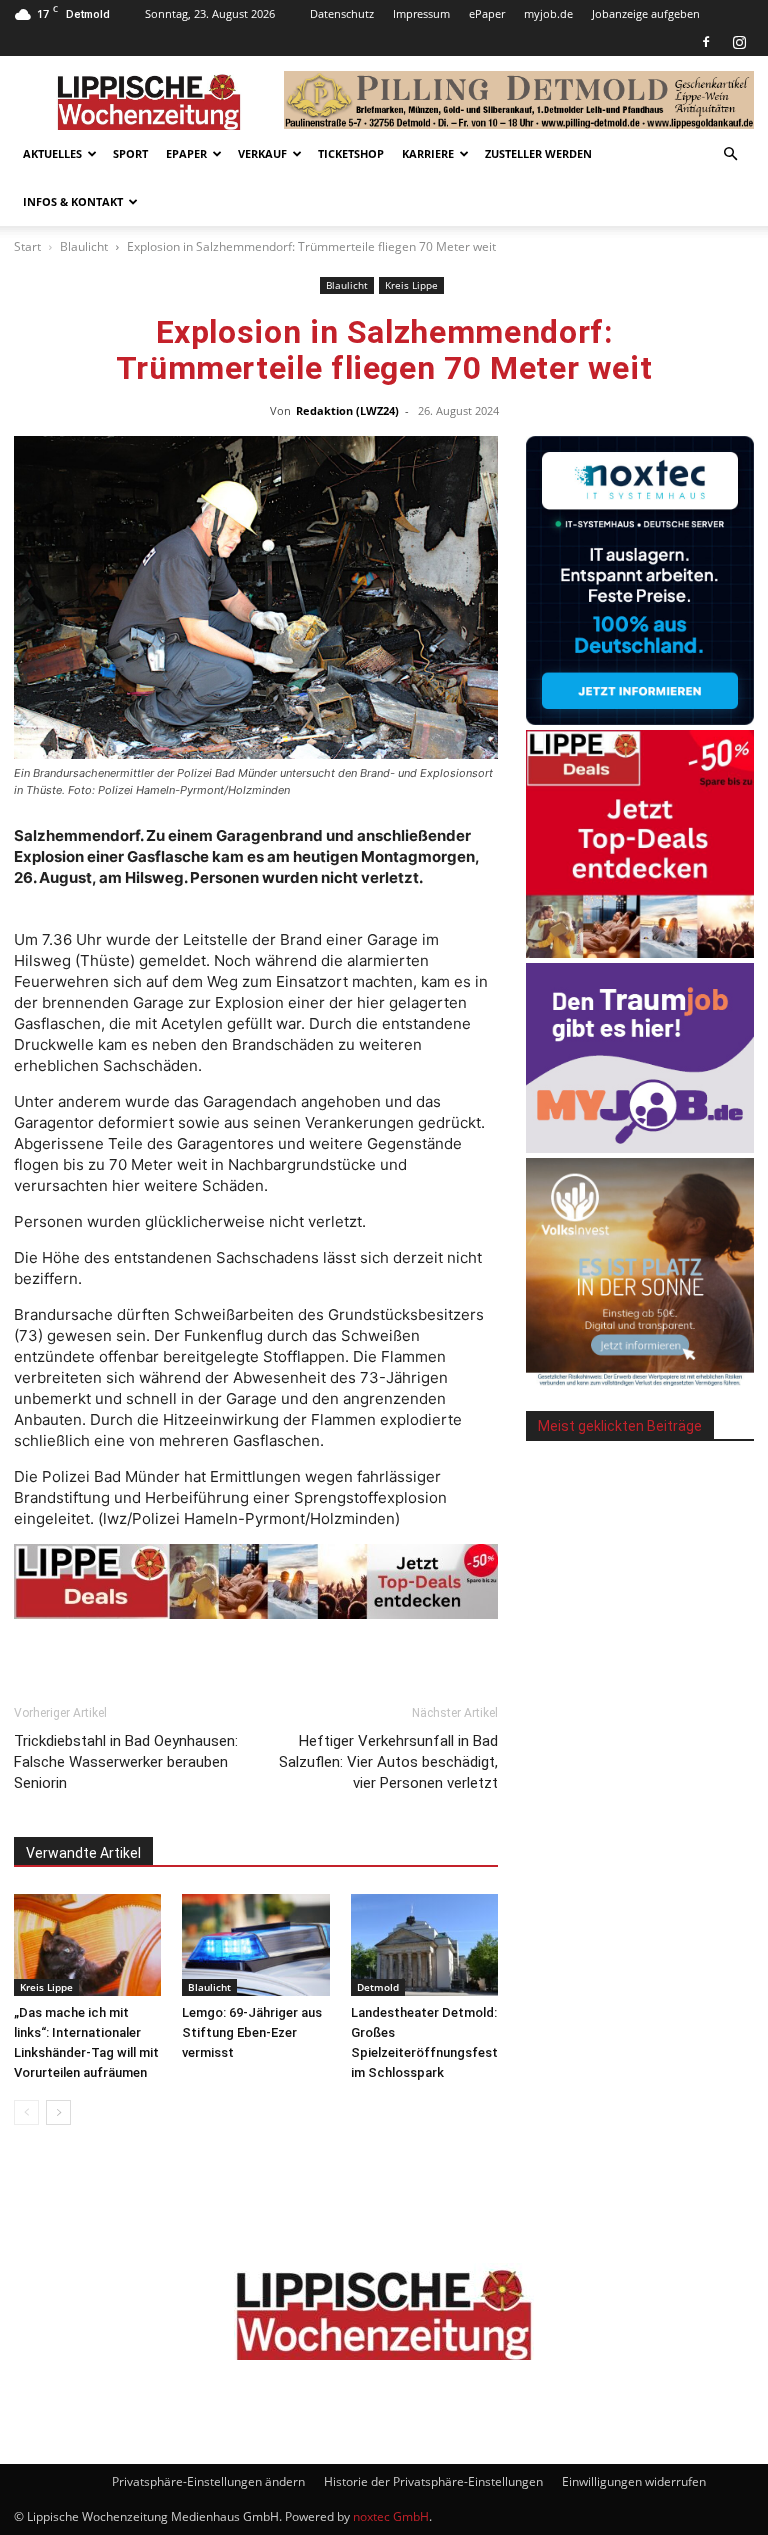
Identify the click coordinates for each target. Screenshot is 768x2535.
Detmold (378, 1987)
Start (27, 246)
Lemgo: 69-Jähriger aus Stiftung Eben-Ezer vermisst (252, 2032)
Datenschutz (342, 13)
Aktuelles (52, 153)
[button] (730, 154)
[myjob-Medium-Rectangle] (640, 1147)
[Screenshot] (640, 719)
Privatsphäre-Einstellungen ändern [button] (208, 2481)
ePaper (487, 13)
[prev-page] (26, 2112)
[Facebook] (706, 42)
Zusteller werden (538, 153)
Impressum (421, 13)
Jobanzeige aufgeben (646, 13)
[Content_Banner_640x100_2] (256, 1582)
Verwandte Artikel (83, 1853)
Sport (130, 153)
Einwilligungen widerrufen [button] (634, 2481)
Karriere (428, 153)
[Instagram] (739, 42)
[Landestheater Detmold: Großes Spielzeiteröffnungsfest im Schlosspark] (424, 1944)
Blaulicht (84, 246)
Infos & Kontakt (73, 201)
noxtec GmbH (391, 2516)
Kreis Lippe (411, 285)
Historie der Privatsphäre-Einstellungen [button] (433, 2481)
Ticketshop (351, 153)
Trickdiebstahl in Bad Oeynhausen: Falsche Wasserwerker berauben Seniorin (126, 1762)
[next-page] (58, 2112)
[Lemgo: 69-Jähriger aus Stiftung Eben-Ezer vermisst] (255, 1944)
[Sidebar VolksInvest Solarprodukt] (640, 1380)
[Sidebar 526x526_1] (640, 952)
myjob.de (548, 13)
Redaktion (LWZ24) (347, 410)
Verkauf (262, 153)
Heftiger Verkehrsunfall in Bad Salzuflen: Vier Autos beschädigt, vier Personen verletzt (388, 1762)
